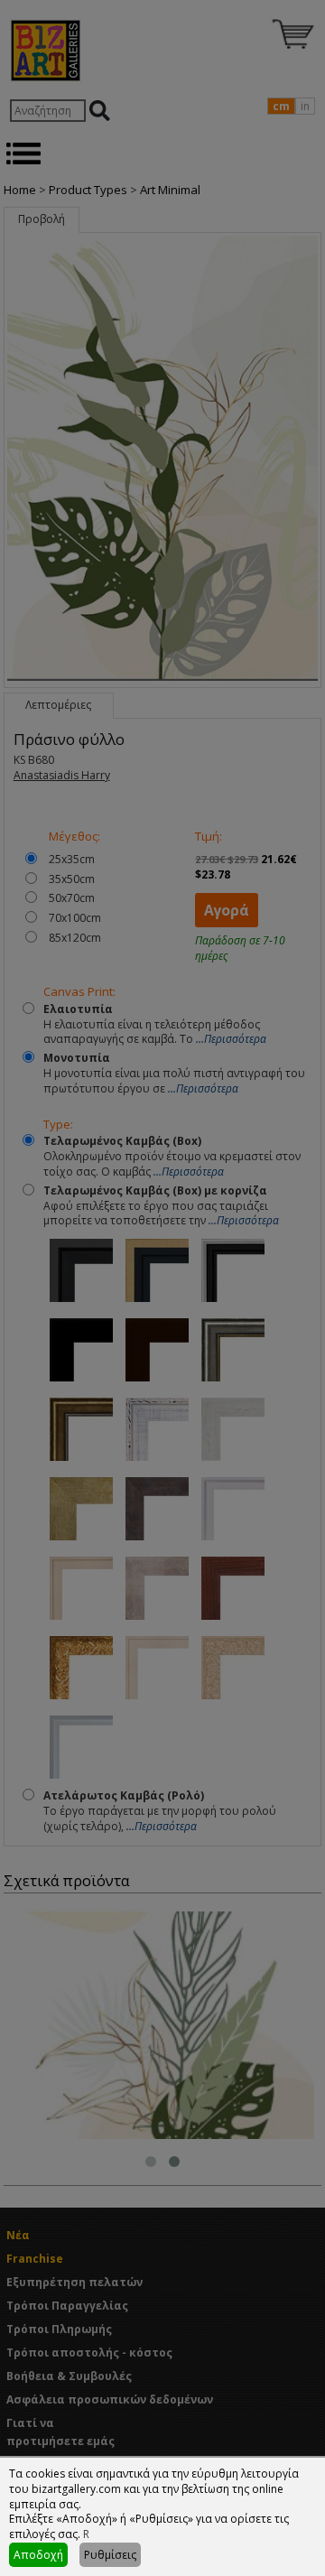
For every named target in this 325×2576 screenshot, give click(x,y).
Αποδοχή (38, 2555)
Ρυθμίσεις (110, 2555)
